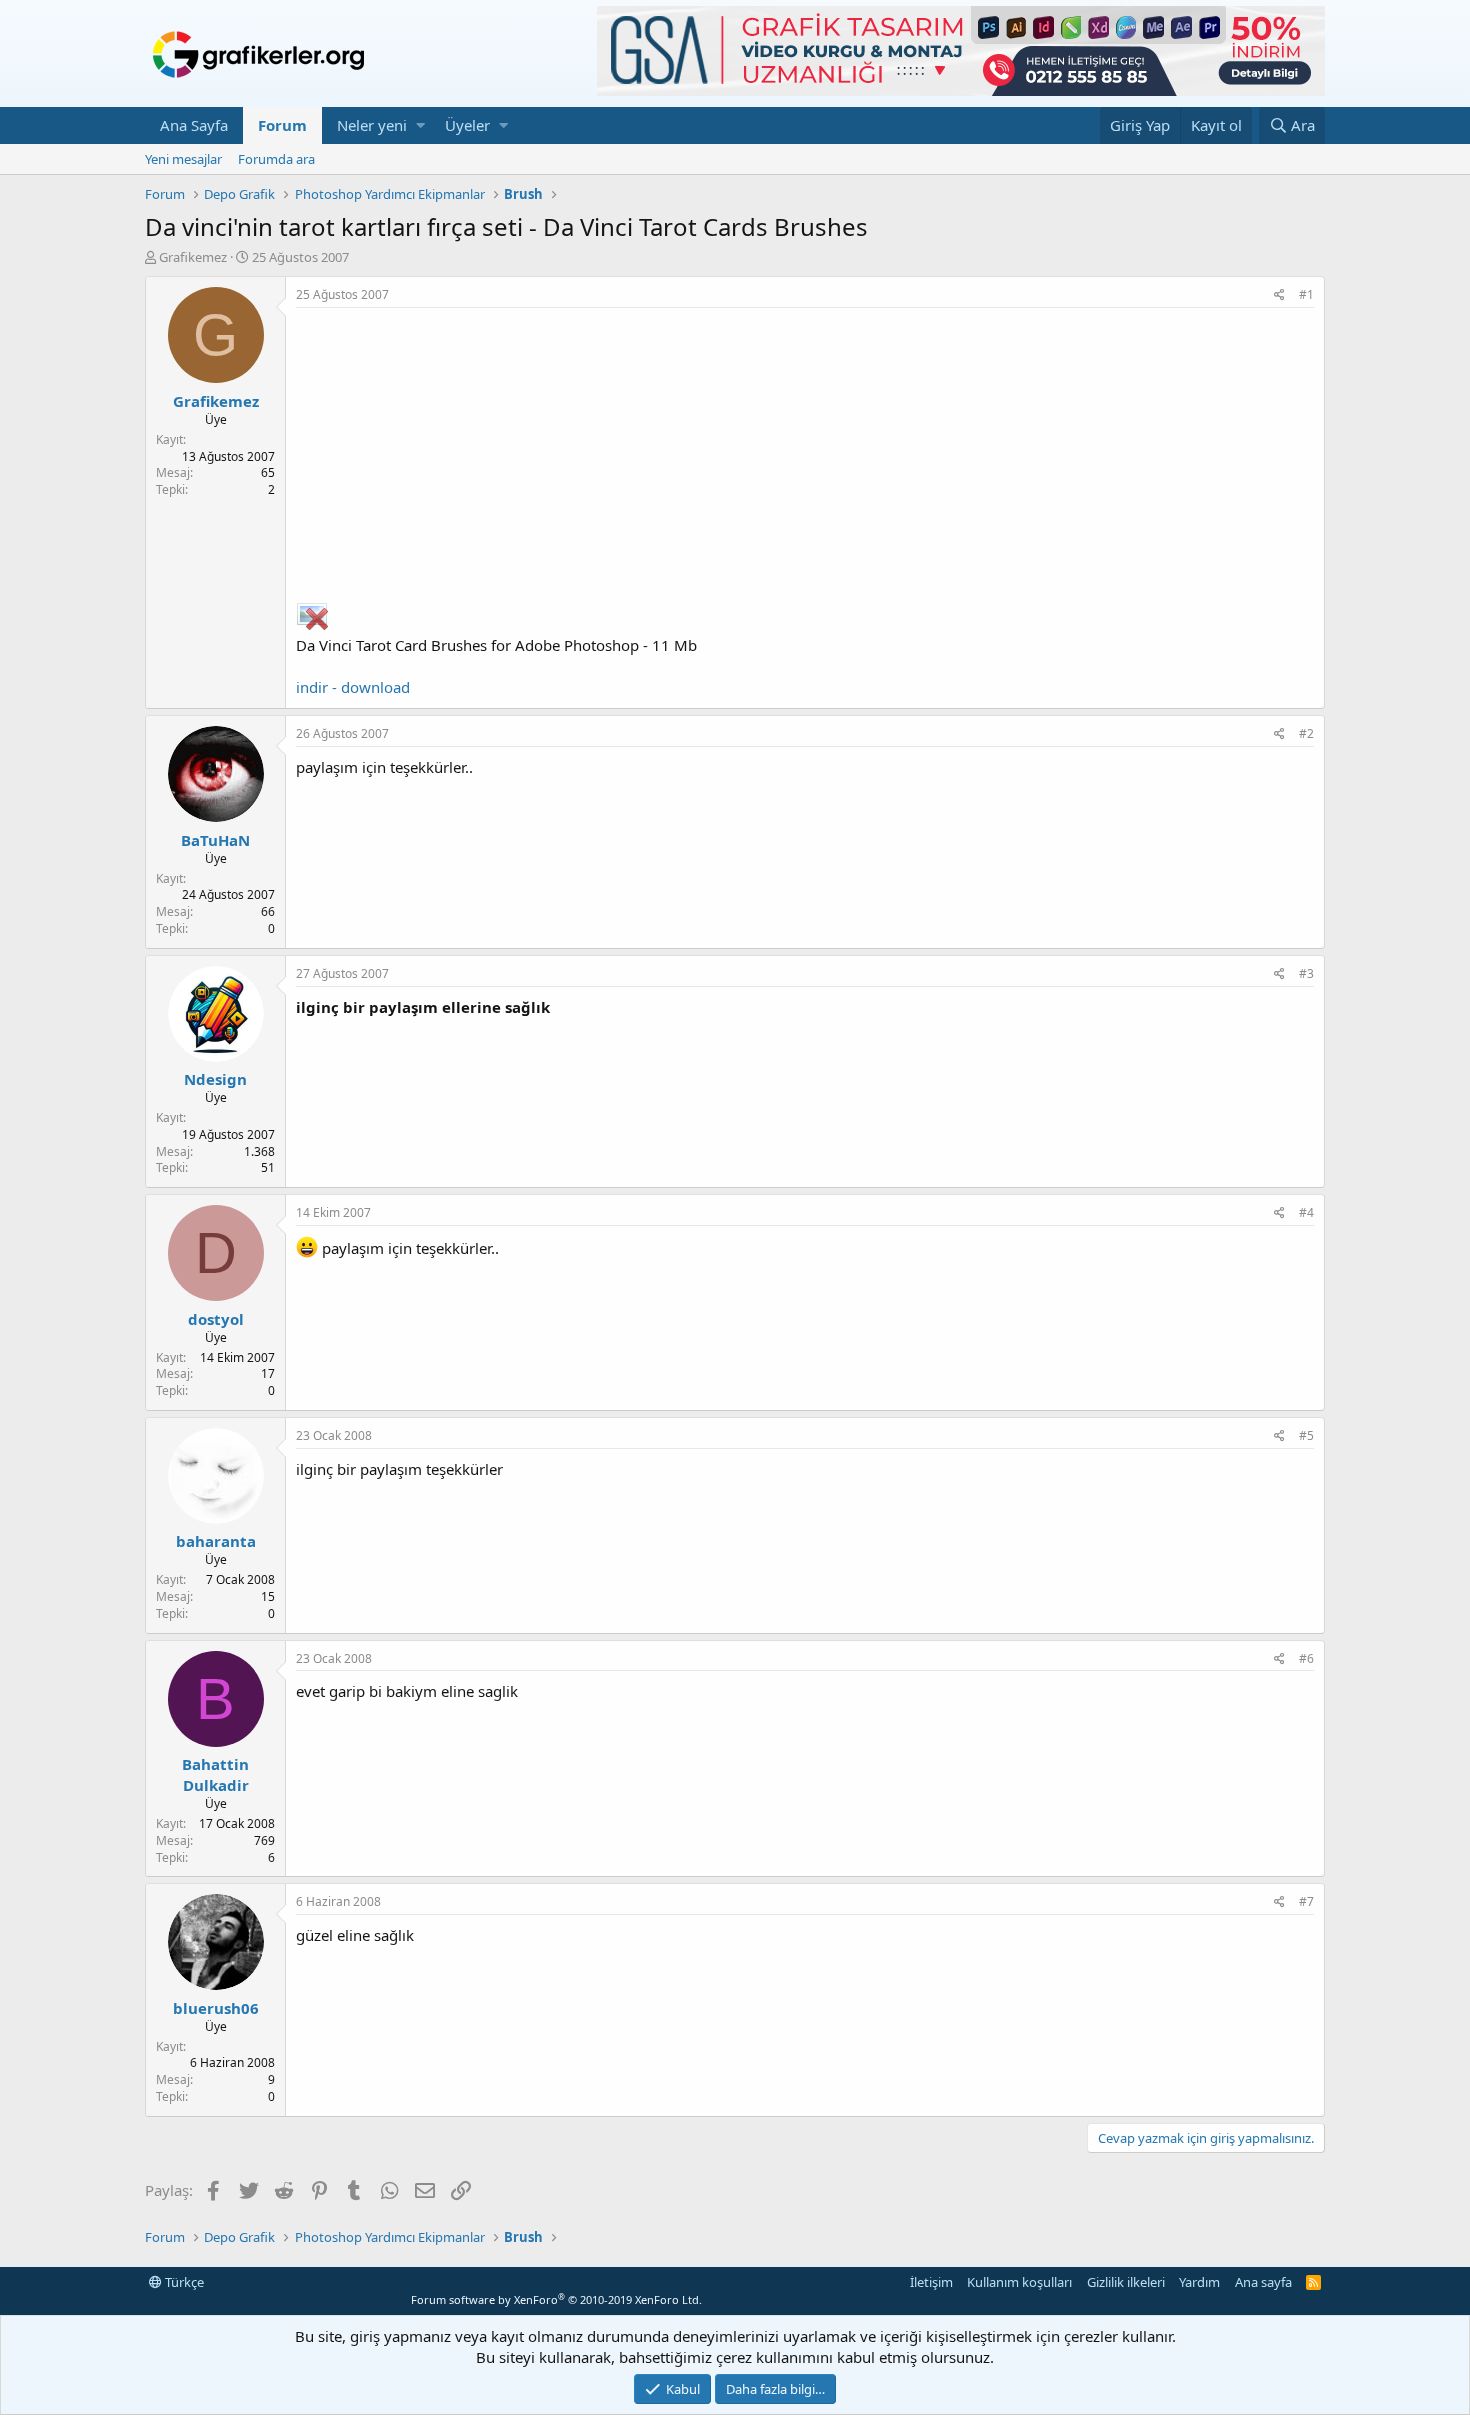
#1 (1306, 294)
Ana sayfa (1263, 2282)
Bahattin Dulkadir (215, 1774)
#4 (1306, 1212)
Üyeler (467, 125)
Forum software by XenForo (556, 2299)
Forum (282, 125)
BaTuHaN (215, 840)
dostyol (216, 1319)
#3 (1306, 973)
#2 (1306, 733)
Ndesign (215, 1079)
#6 (1306, 1658)
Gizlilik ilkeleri (1126, 2282)
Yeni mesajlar (183, 159)
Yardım (1199, 2282)
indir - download (353, 687)
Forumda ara (276, 159)
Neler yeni (372, 125)
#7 (1306, 1901)
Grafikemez (193, 257)
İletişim (931, 2282)
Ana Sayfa (194, 125)
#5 (1306, 1435)
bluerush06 (216, 2008)
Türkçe (183, 2282)
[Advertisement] (805, 458)
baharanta (216, 1541)
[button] (420, 125)
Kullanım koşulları (1019, 2282)
